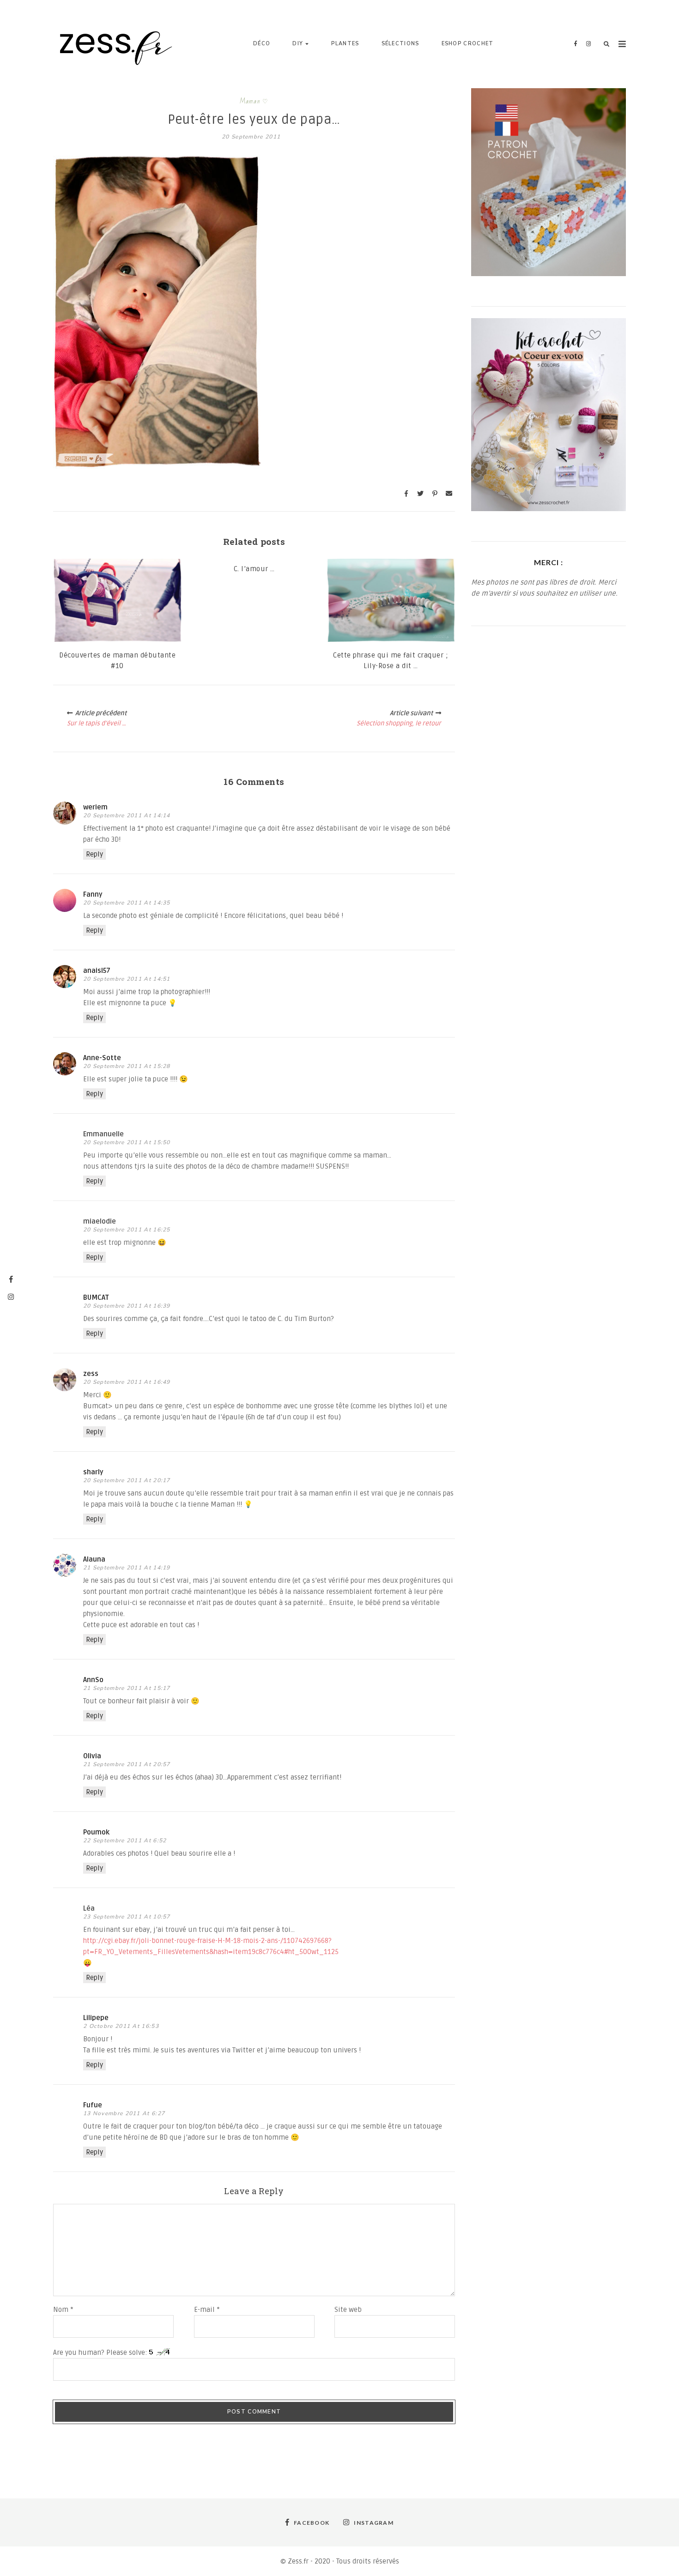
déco (262, 44)
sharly (93, 1472)
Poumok (96, 1832)
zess (91, 1374)
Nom (63, 2310)
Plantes (345, 44)
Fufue (93, 2105)
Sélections (400, 44)
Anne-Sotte (102, 1058)
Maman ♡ (254, 101)
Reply (94, 854)
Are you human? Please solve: (101, 2353)
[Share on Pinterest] (435, 494)
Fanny (93, 894)
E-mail (207, 2310)
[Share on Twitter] (420, 494)
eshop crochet (468, 44)
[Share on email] (449, 494)
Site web (348, 2310)
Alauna (94, 1559)
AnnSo (93, 1680)
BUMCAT (96, 1297)
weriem (95, 807)
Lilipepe (96, 2018)
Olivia (92, 1756)
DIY (298, 44)
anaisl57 (97, 971)
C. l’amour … (254, 569)
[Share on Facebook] (406, 494)
